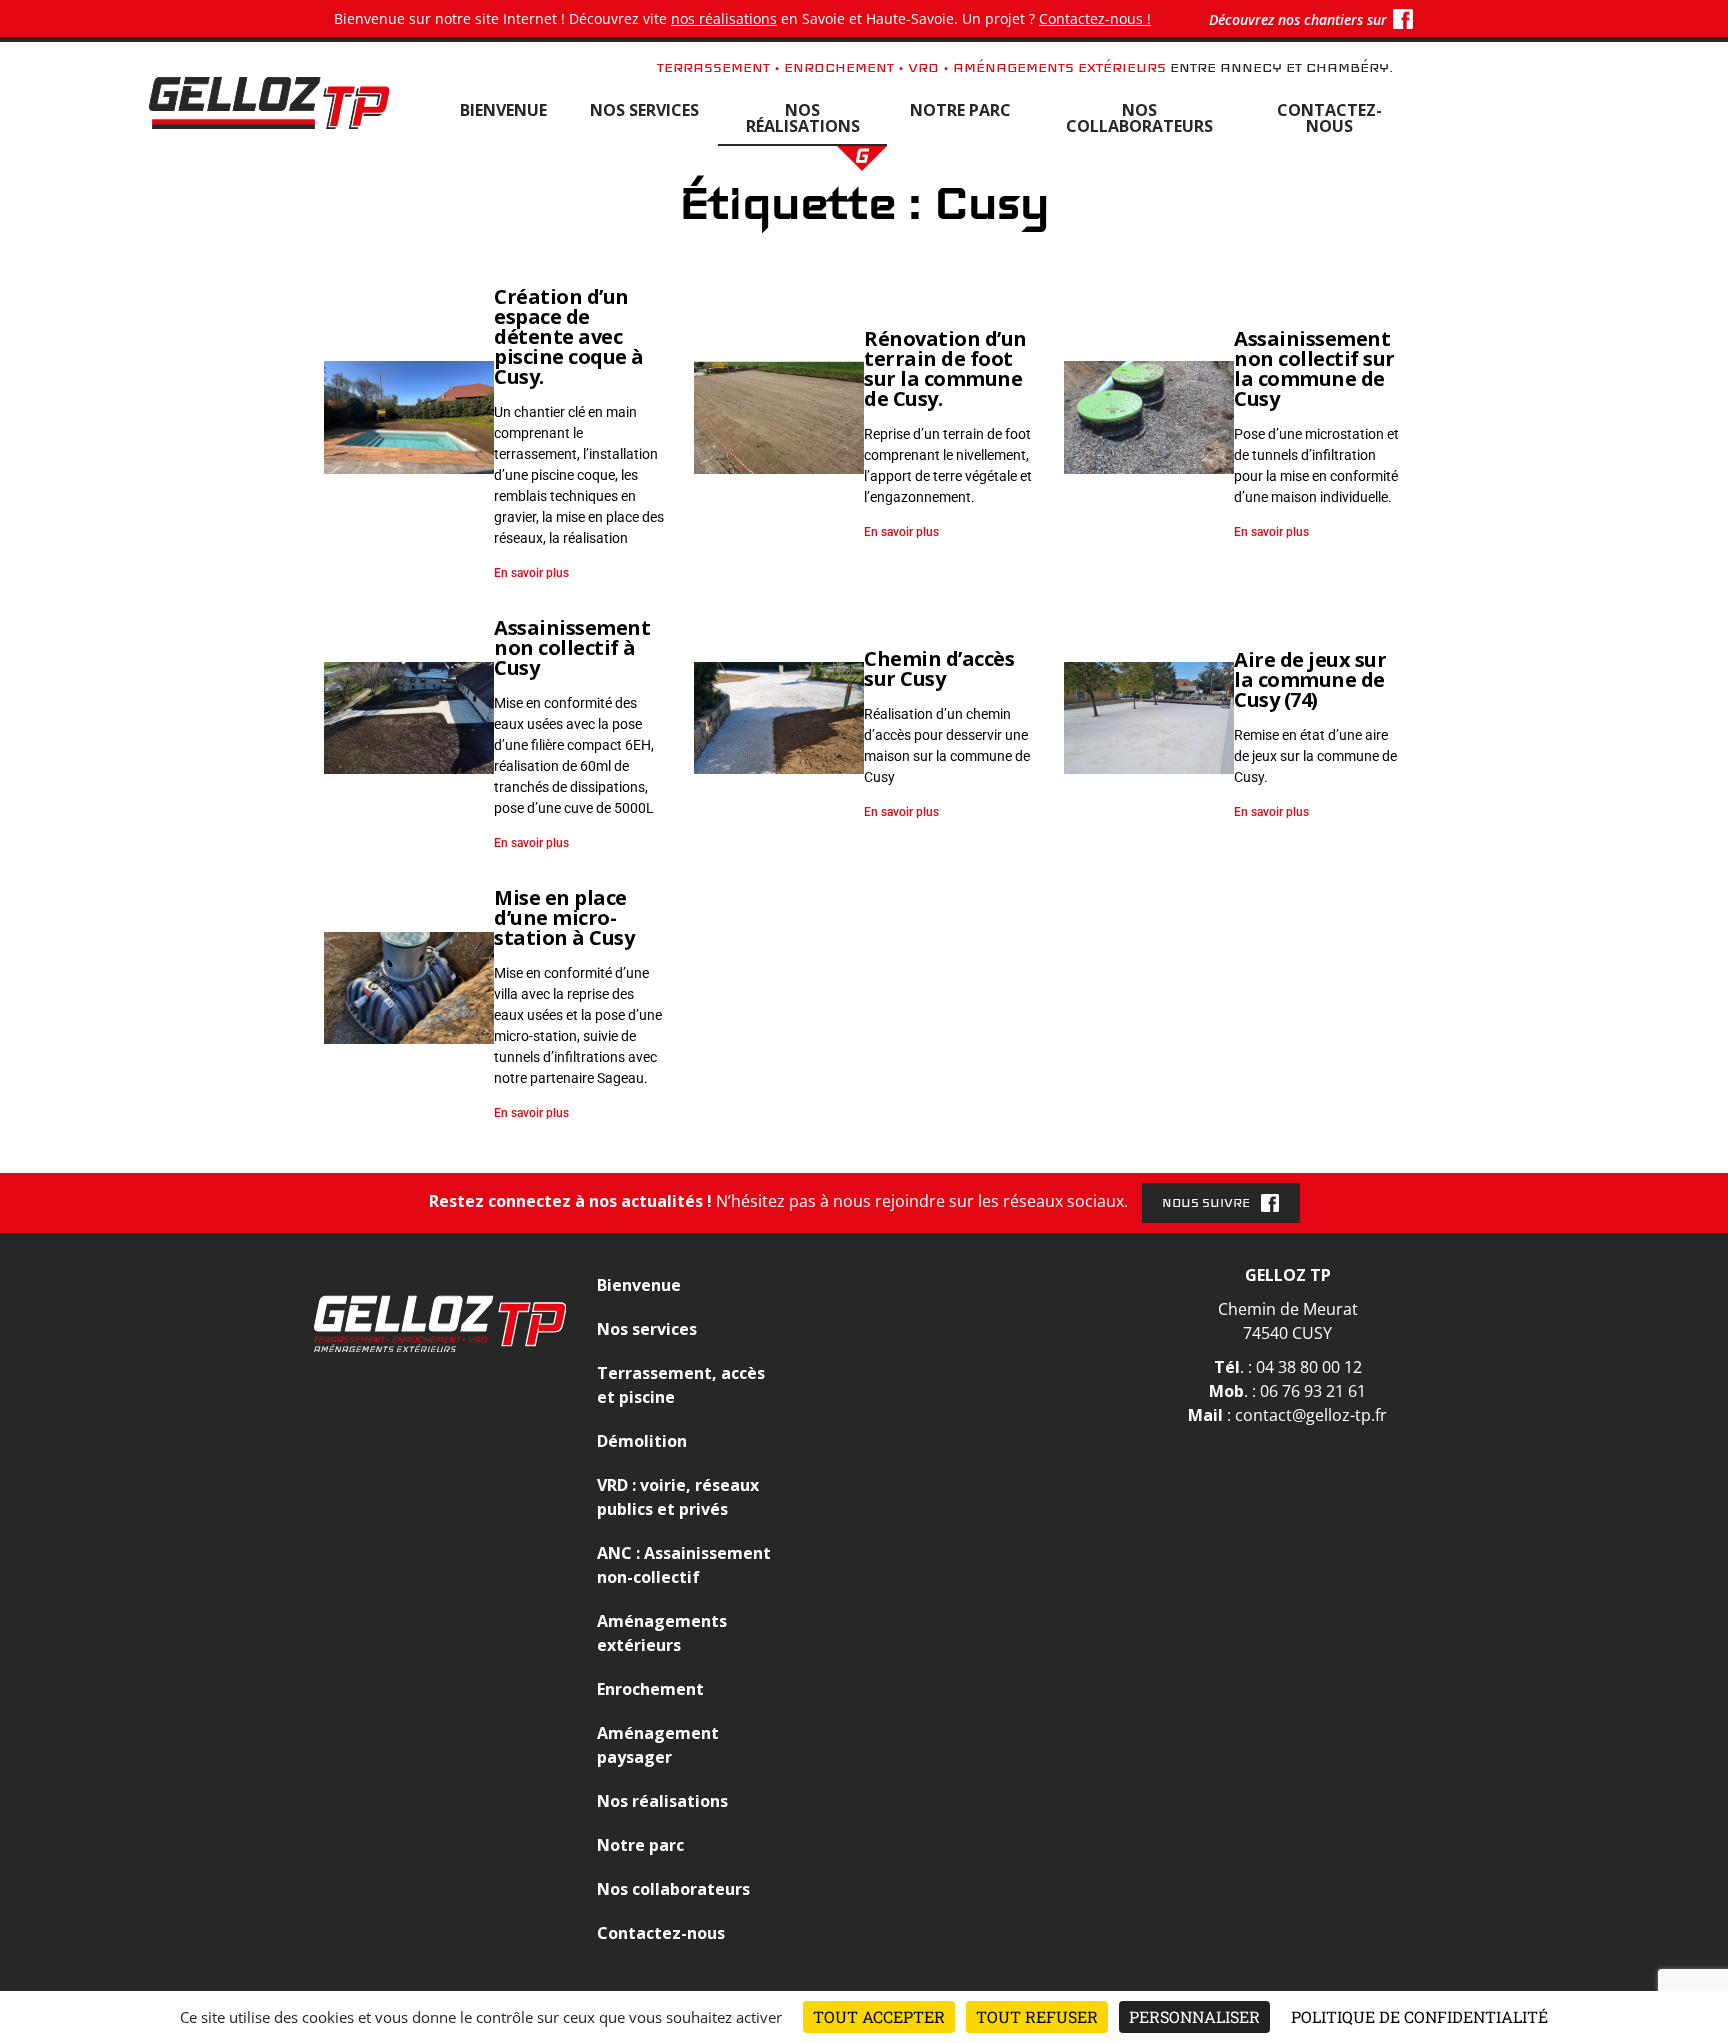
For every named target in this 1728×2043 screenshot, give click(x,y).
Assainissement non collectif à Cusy (572, 647)
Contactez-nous (1329, 118)
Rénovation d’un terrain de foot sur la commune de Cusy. (945, 368)
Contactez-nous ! (1095, 18)
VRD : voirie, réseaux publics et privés (678, 1497)
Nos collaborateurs (1139, 118)
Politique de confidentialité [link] (1419, 2016)
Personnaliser (1194, 2016)
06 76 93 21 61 (1313, 1391)
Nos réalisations (803, 118)
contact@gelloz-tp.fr (1311, 1415)
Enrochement (650, 1689)
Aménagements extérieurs (662, 1633)
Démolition (642, 1441)
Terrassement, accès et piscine (681, 1385)
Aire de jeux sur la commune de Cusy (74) (1310, 679)
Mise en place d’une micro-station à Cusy (564, 917)
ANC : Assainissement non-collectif (684, 1565)
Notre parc (960, 110)
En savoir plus (531, 573)
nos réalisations (724, 18)
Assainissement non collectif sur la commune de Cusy (1314, 368)
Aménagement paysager (658, 1745)
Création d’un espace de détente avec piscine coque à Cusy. (569, 336)
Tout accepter (879, 2016)
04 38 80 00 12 (1309, 1367)
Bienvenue (503, 110)
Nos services (644, 110)
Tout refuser (1037, 2016)
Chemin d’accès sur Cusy (939, 668)
